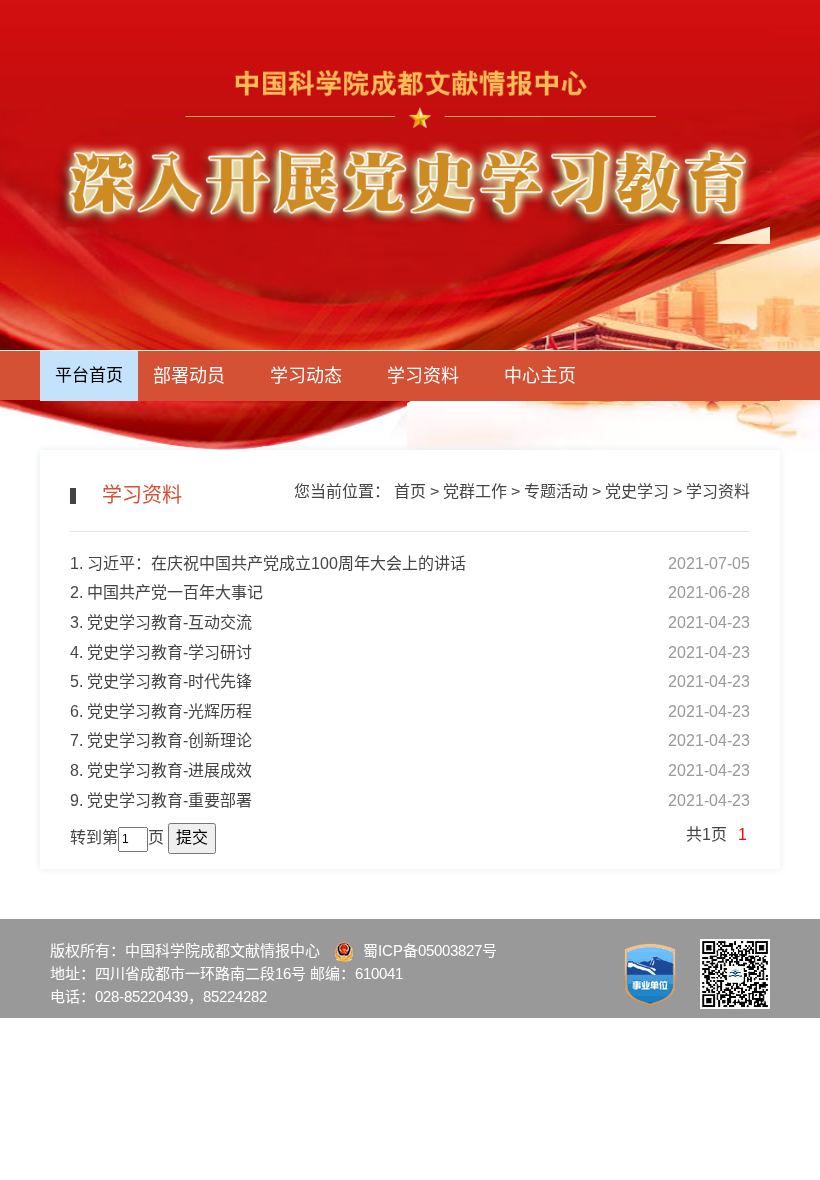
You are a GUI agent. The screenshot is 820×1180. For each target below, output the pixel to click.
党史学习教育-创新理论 (169, 740)
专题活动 (556, 491)
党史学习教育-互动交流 (169, 622)
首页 (410, 491)
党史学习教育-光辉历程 (169, 711)
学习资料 (423, 376)
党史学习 (637, 491)
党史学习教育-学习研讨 (169, 652)
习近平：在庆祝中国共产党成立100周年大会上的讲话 (276, 563)
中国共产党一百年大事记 (175, 592)
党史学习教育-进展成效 (169, 770)
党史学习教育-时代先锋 (169, 681)
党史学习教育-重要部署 (169, 800)
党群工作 (475, 491)
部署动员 (189, 376)
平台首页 (89, 375)
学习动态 (306, 376)
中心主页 (540, 376)
